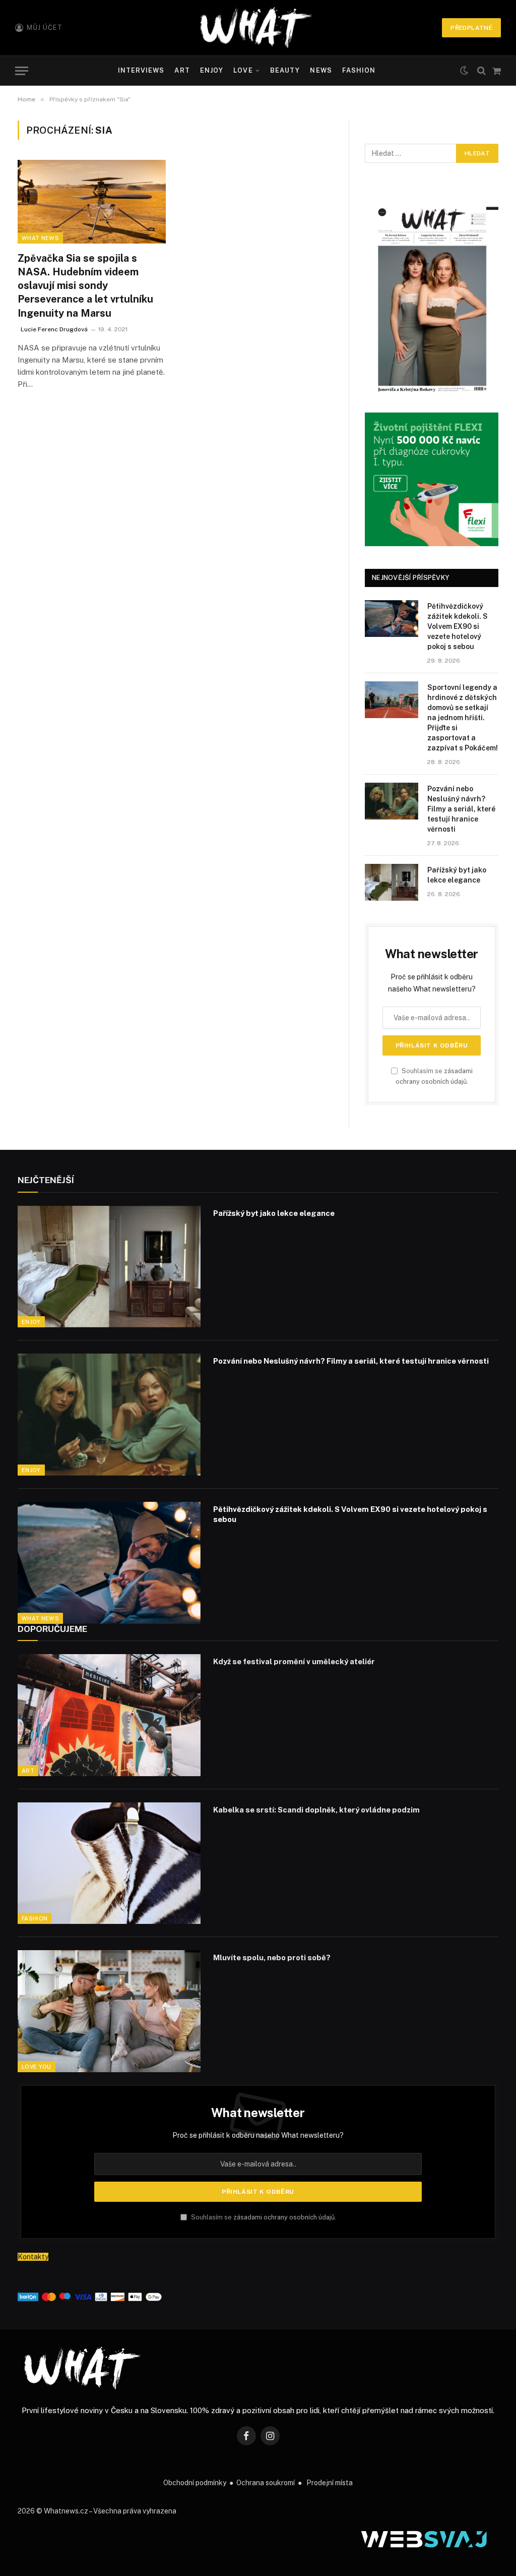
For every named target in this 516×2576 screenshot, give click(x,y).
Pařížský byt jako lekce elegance (457, 875)
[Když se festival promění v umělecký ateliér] (109, 1715)
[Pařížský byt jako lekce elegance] (392, 882)
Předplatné (471, 28)
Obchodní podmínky (195, 2483)
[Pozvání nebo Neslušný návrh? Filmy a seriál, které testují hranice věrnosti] (392, 801)
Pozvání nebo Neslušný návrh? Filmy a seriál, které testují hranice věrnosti (461, 809)
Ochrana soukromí (266, 2483)
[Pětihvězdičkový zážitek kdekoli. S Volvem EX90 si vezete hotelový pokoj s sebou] (392, 619)
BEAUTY (285, 70)
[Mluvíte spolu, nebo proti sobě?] (109, 2011)
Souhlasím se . (263, 2217)
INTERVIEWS (141, 70)
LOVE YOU (37, 2067)
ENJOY (212, 70)
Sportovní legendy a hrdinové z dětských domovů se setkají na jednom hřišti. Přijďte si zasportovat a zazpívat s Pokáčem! (463, 718)
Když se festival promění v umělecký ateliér (294, 1661)
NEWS (321, 70)
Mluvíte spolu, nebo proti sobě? (272, 1957)
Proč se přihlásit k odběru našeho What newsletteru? (258, 2135)
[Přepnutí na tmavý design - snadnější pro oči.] (464, 71)
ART (182, 70)
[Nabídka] (22, 71)
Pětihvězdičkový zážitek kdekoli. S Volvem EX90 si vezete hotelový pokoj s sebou (458, 626)
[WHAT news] (256, 28)
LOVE (243, 70)
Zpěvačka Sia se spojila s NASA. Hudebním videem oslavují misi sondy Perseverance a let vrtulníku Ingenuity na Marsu (85, 286)
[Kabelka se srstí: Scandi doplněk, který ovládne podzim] (109, 1863)
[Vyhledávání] (481, 71)
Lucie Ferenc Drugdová (54, 329)
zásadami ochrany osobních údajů (284, 2217)
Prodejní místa (330, 2483)
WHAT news (40, 238)
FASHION (359, 70)
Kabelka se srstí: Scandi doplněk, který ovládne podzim (316, 1810)
